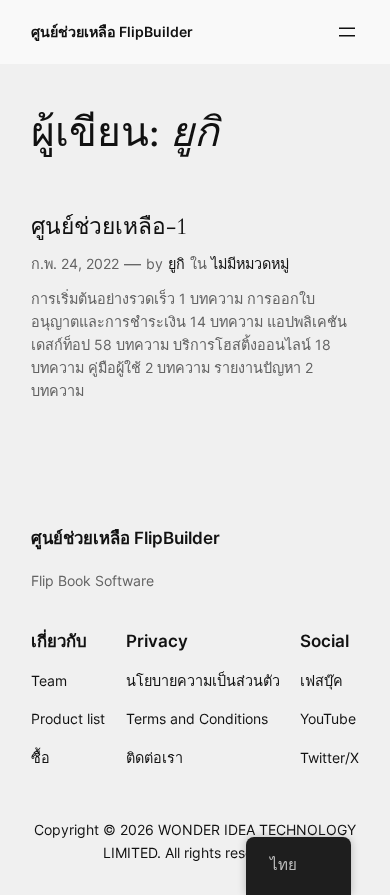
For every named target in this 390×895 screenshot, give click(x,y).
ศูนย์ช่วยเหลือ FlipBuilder (112, 31)
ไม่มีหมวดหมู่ (250, 263)
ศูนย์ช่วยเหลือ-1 (109, 226)
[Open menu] (347, 32)
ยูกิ (176, 263)
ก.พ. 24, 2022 (75, 263)
